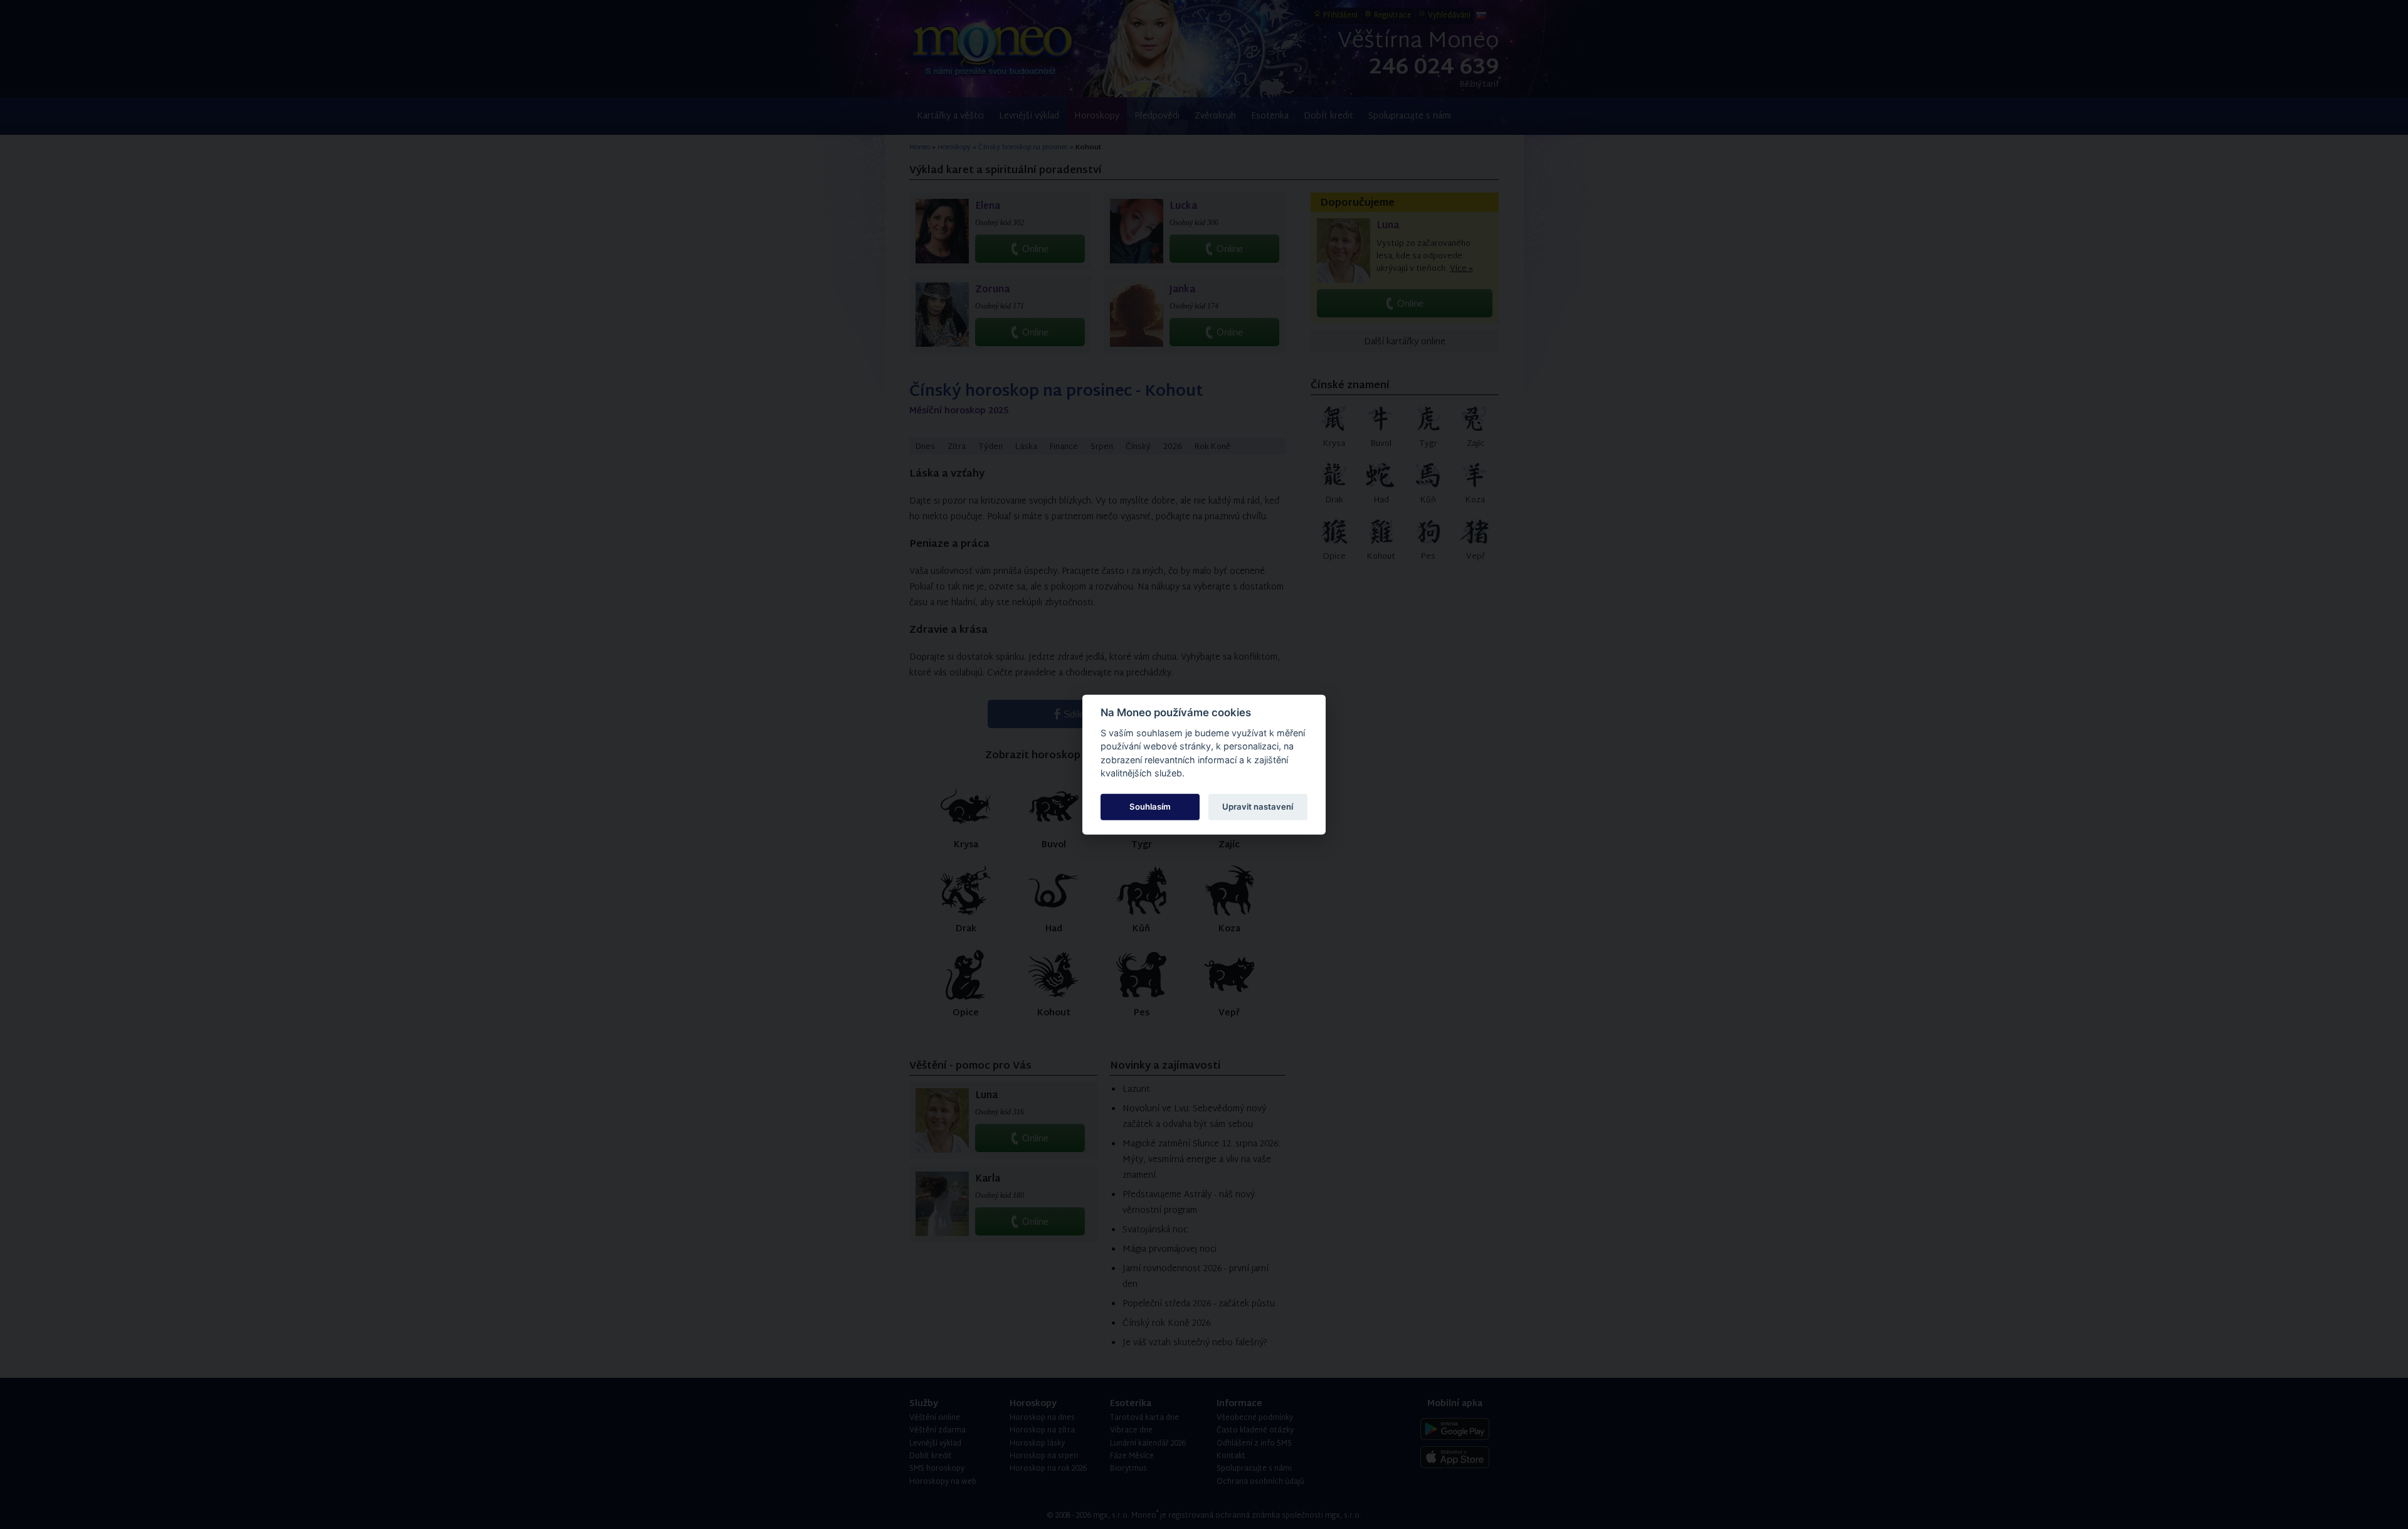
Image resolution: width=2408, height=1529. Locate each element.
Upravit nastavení (1258, 807)
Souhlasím (1150, 807)
